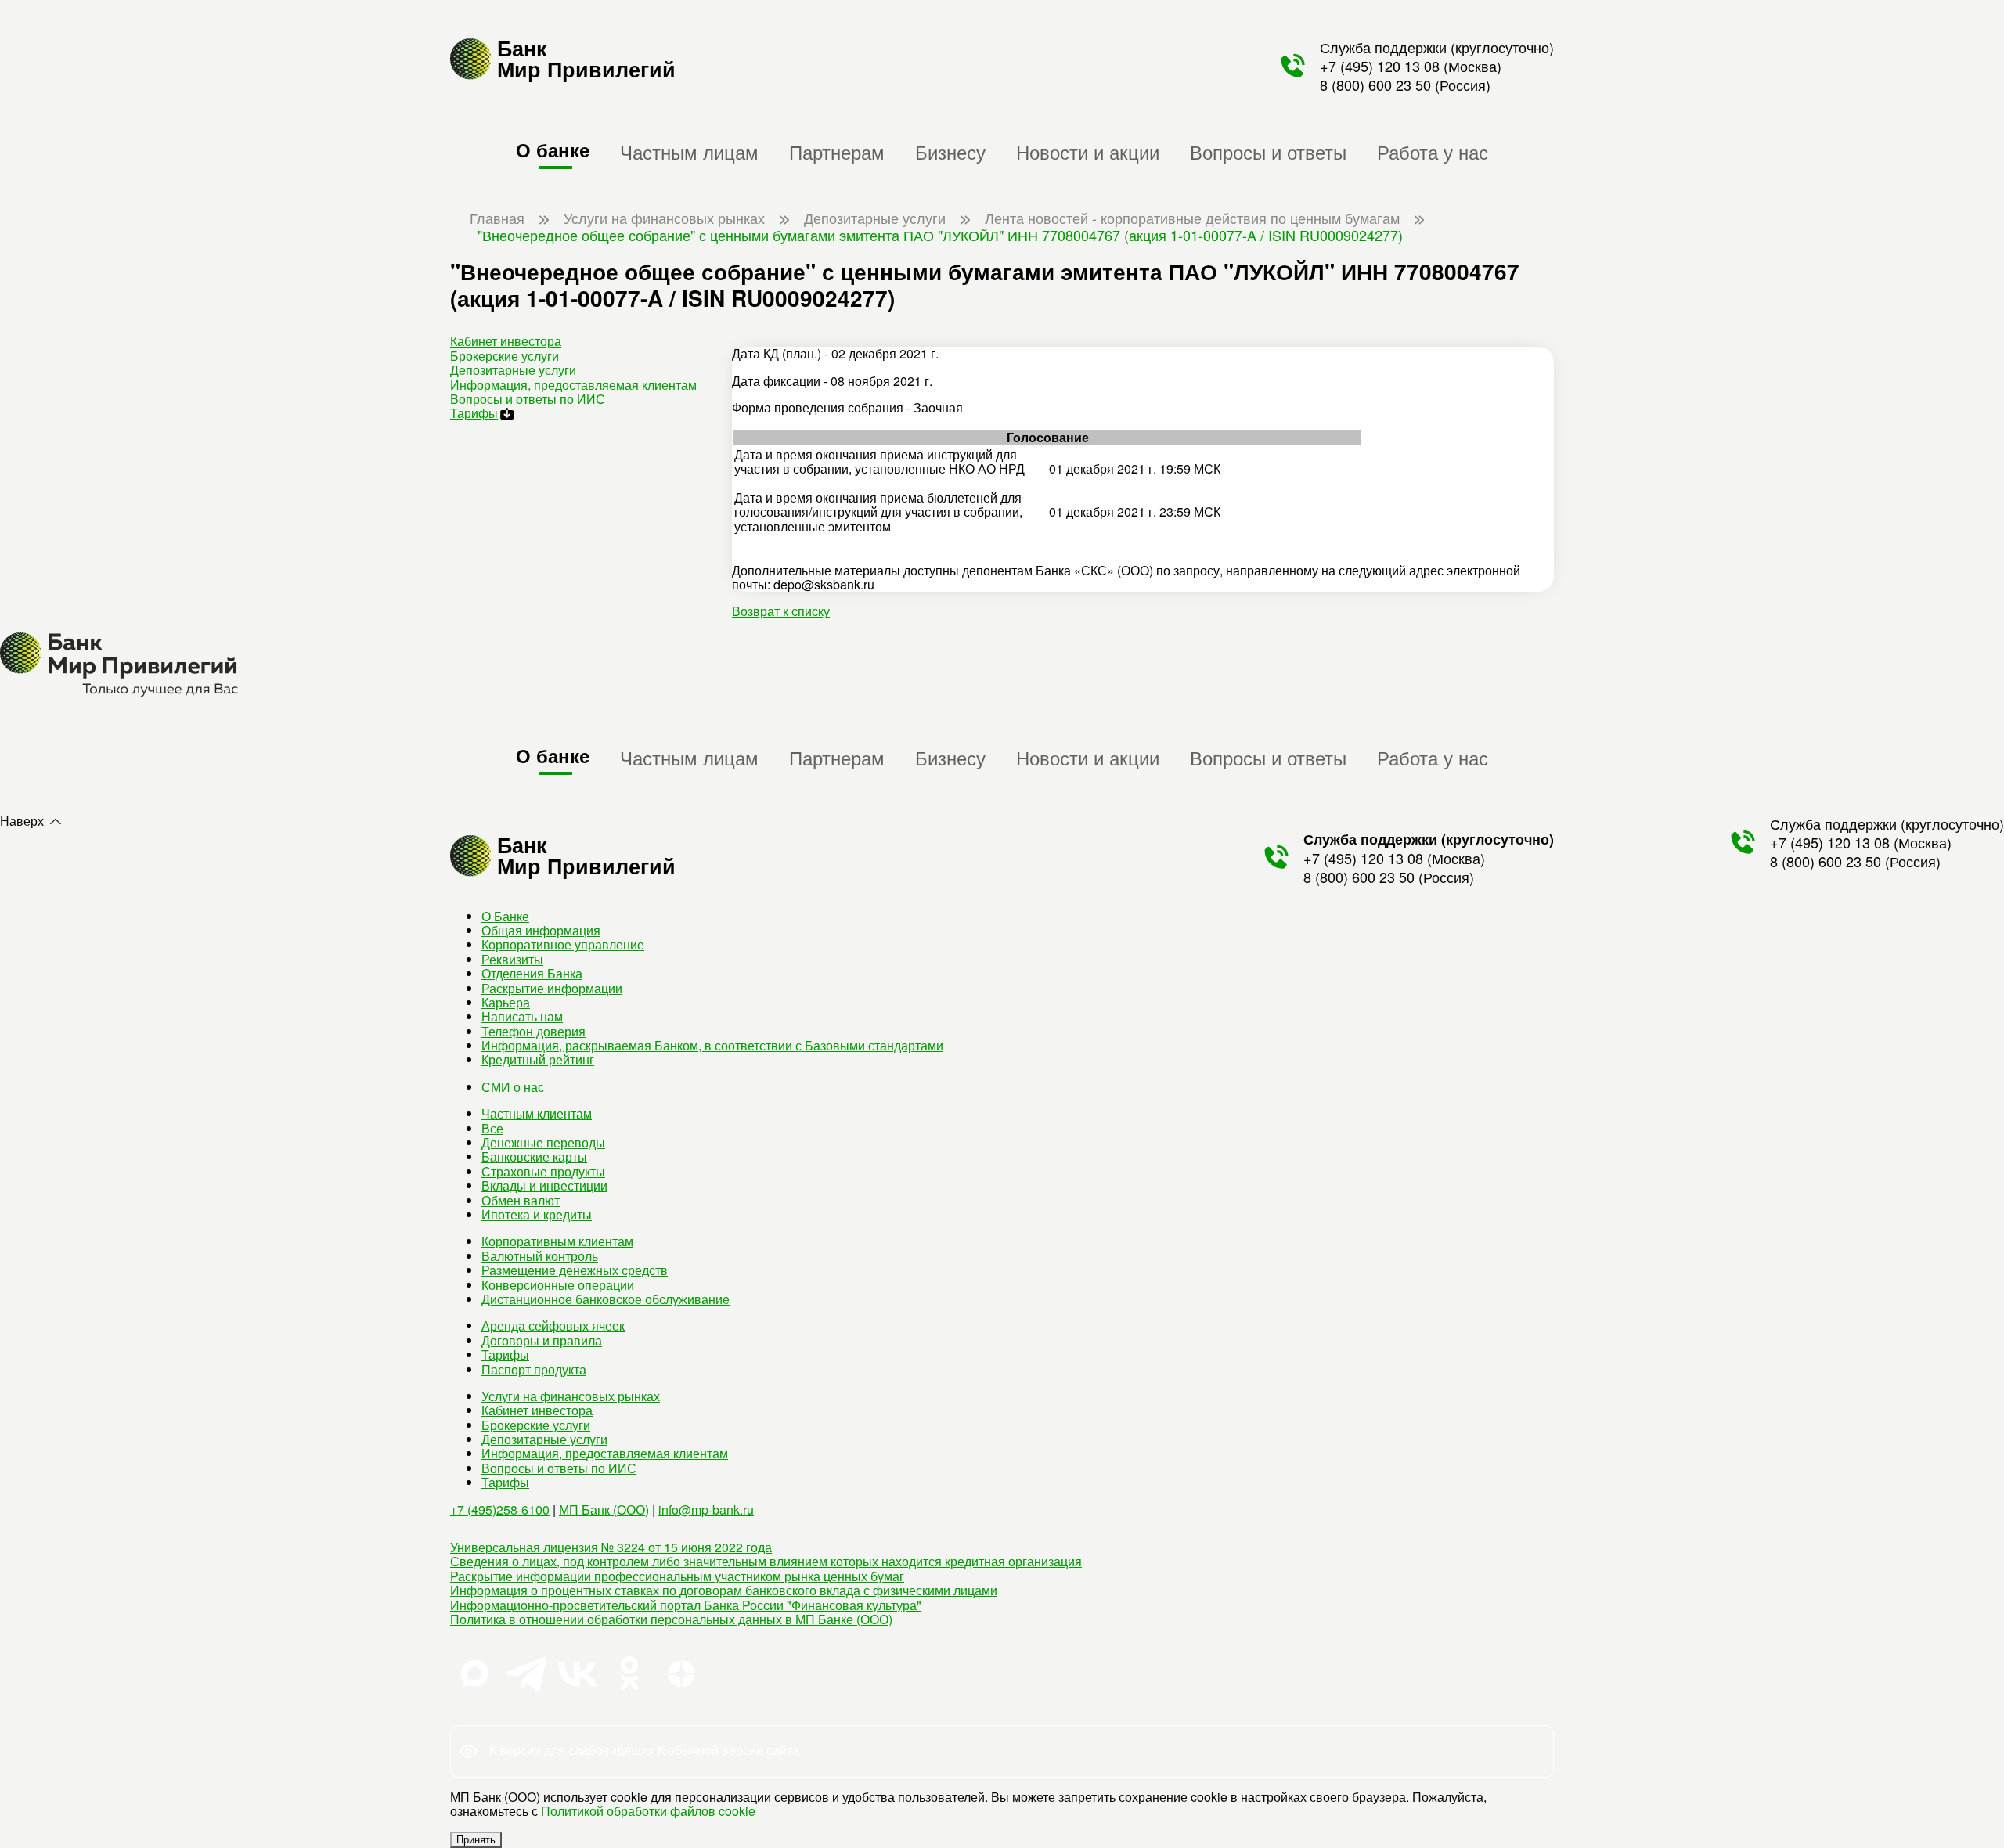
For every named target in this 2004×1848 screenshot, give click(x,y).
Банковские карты (534, 1156)
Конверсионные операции (558, 1285)
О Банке (505, 916)
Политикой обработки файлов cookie (648, 1811)
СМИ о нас (513, 1087)
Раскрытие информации (552, 988)
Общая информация (541, 930)
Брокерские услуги (505, 356)
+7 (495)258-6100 (500, 1509)
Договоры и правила (542, 1340)
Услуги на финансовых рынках (571, 1396)
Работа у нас (1433, 151)
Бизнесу (950, 151)
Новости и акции (1088, 151)
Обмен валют (521, 1200)
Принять (476, 1840)
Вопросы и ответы (1268, 151)
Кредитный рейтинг (538, 1059)
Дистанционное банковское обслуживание (606, 1299)
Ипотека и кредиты (537, 1214)
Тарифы (474, 413)
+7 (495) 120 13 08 (1380, 66)
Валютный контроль (540, 1256)
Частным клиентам (537, 1113)
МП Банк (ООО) (604, 1509)
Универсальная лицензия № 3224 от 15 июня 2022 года (611, 1547)
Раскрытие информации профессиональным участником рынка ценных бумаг (677, 1576)
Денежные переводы (543, 1142)
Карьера (506, 1002)
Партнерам (837, 151)
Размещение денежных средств (575, 1270)
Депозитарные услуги (513, 370)
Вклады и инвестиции (544, 1185)
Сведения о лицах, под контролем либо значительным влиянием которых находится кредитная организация (766, 1561)
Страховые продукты (543, 1171)
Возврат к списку (781, 611)
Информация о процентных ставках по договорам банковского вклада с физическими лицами (724, 1590)
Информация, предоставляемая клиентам (573, 385)
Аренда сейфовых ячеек (553, 1326)
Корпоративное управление (563, 944)
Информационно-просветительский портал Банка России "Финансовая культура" (686, 1605)
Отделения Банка (532, 973)
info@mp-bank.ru (706, 1509)
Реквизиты (512, 959)
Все (492, 1128)
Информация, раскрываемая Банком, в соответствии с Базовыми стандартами (712, 1045)
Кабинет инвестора (506, 341)
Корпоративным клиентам (557, 1241)
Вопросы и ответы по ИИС (528, 399)
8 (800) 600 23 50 (1375, 85)
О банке (553, 149)
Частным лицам (689, 151)
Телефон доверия (533, 1031)
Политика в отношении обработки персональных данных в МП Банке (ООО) (671, 1619)
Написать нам (522, 1016)
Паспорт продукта (534, 1369)
